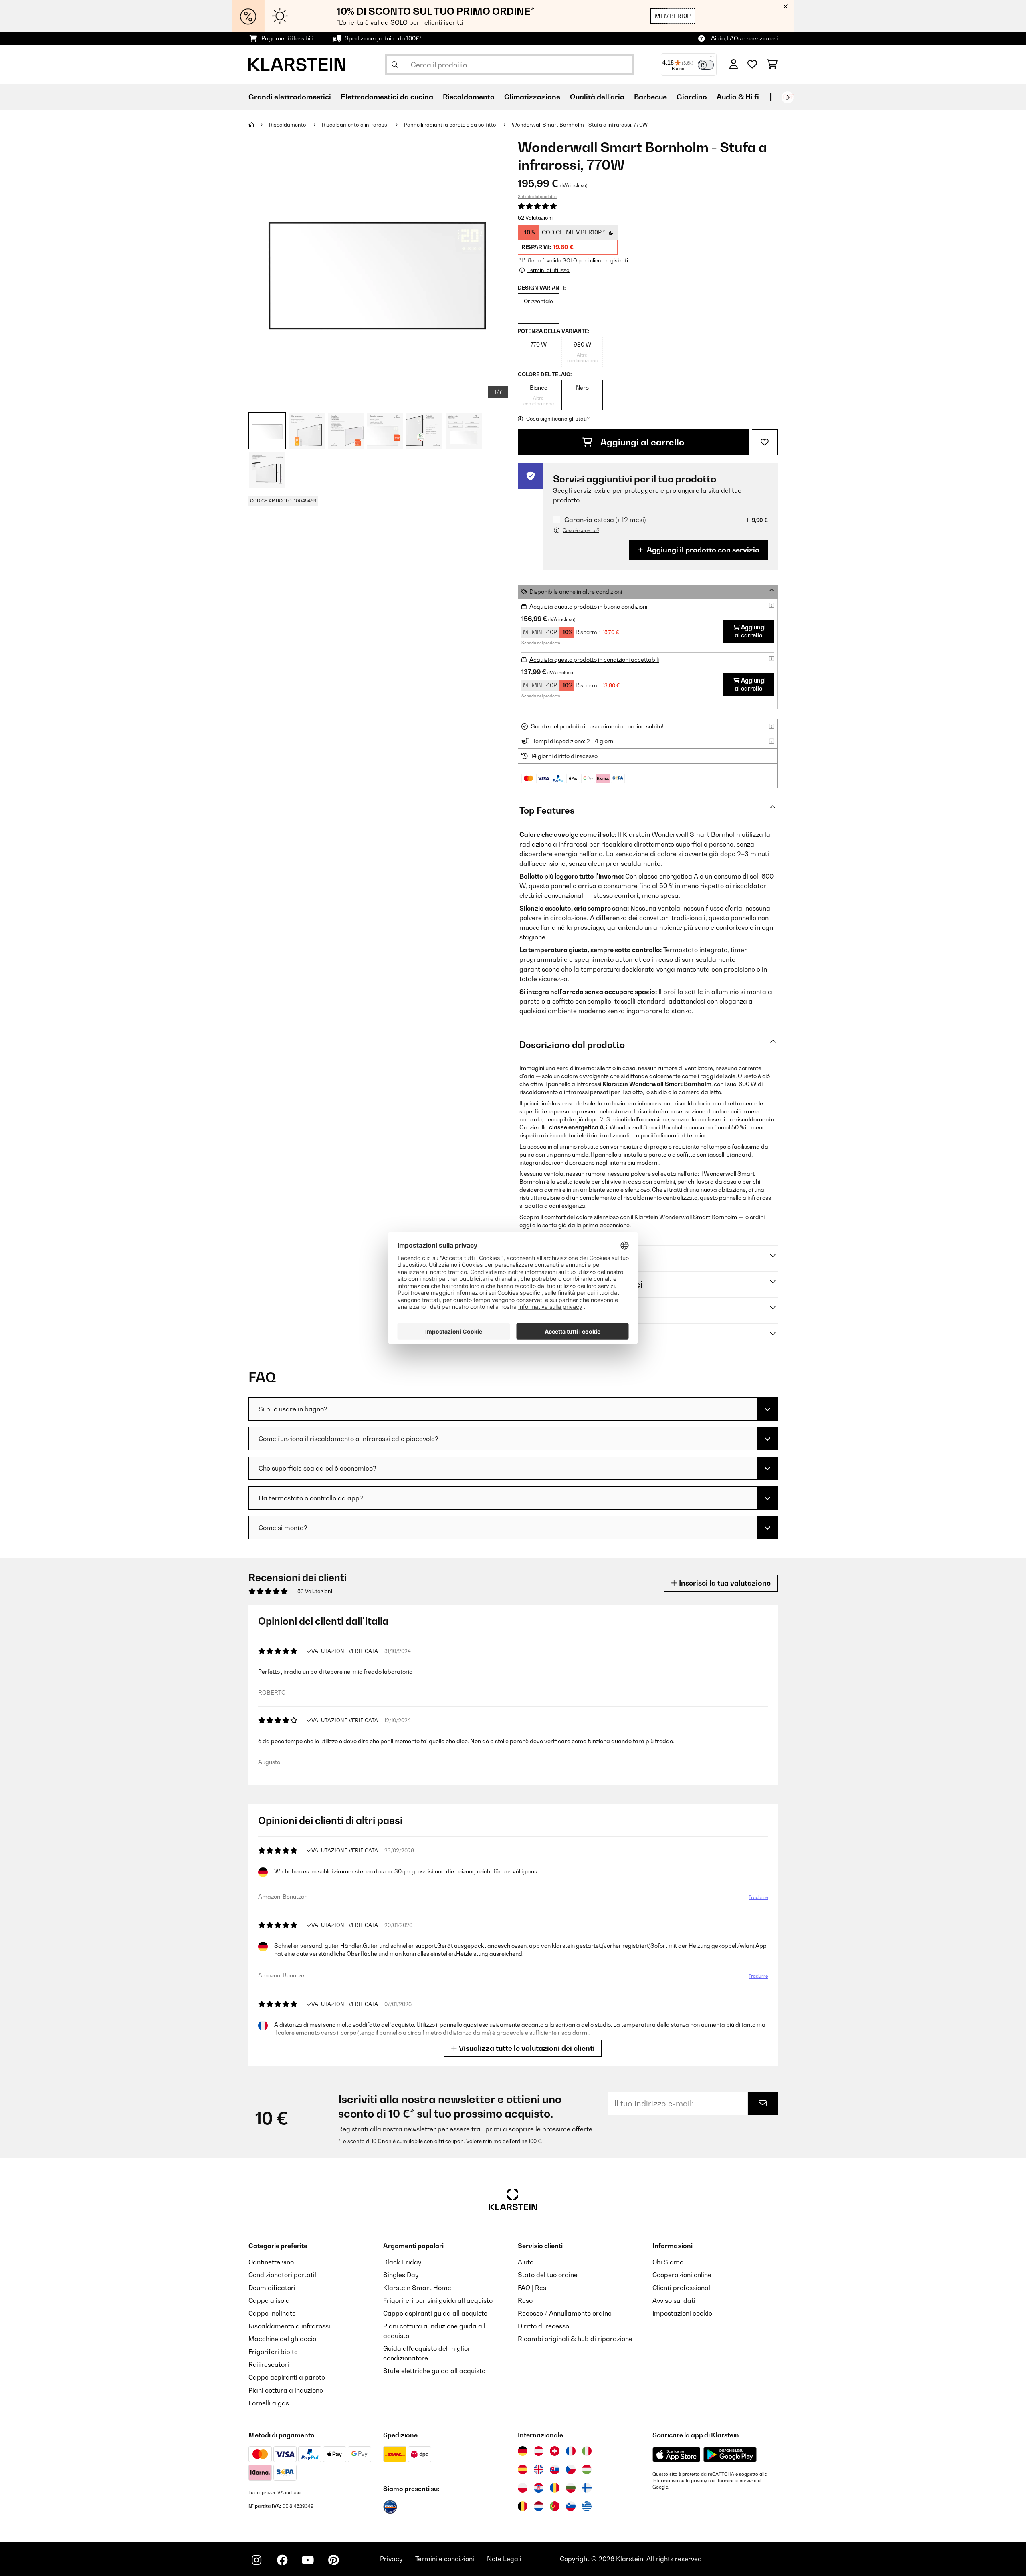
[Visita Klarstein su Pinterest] (333, 2560)
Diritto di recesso (543, 2326)
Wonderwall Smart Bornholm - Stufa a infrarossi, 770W (580, 125)
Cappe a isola (269, 2300)
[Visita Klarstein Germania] (523, 2451)
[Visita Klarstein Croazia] (539, 2488)
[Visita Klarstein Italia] (587, 2451)
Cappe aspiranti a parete (287, 2377)
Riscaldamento (288, 125)
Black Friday (402, 2262)
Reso (525, 2300)
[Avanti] (788, 97)
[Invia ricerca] (395, 65)
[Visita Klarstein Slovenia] (571, 2506)
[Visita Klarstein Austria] (539, 2451)
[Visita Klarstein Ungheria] (587, 2469)
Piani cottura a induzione (286, 2390)
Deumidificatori (272, 2288)
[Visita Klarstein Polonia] (523, 2488)
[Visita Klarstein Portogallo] (555, 2506)
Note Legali (504, 2559)
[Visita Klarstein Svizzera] (555, 2451)
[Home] (259, 125)
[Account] (734, 65)
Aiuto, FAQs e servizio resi (744, 38)
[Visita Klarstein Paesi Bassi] (539, 2506)
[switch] (706, 65)
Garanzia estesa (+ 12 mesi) (605, 520)
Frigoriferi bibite (273, 2352)
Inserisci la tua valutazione (724, 1583)
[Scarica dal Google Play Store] (730, 2454)
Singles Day (401, 2275)
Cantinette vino (271, 2262)
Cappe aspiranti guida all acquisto (435, 2313)
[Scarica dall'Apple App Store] (676, 2454)
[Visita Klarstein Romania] (555, 2488)
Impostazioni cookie (682, 2313)
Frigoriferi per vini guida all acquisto (438, 2300)
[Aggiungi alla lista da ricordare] (765, 442)
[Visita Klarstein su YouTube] (308, 2560)
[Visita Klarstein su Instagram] (256, 2560)
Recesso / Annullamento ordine (565, 2313)
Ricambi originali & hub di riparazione (575, 2339)
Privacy (391, 2559)
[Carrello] (772, 65)
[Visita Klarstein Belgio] (523, 2506)
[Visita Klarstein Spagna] (523, 2469)
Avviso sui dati (674, 2300)
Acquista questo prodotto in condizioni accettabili (594, 660)
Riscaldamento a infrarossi (356, 125)
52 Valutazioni (535, 218)
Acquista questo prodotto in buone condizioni (588, 606)
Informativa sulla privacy (680, 2481)
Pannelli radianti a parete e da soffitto (451, 125)
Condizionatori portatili (283, 2275)
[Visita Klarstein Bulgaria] (571, 2488)
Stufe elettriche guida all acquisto (434, 2371)
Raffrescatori (269, 2364)
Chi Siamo (668, 2262)
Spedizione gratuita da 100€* (383, 38)
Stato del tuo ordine (548, 2275)
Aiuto (526, 2262)
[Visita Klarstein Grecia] (587, 2507)
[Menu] (712, 58)
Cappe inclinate (272, 2313)
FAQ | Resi (533, 2288)
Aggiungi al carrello (641, 442)
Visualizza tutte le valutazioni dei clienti (526, 2048)
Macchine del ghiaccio (282, 2339)
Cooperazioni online (682, 2275)
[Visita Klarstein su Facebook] (282, 2560)
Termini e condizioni (445, 2559)
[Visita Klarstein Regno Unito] (539, 2469)
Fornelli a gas (269, 2403)
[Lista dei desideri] (752, 65)
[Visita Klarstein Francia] (571, 2451)
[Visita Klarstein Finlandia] (587, 2488)
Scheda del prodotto (537, 196)
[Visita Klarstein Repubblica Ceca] (571, 2469)
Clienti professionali (682, 2288)
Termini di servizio (737, 2481)
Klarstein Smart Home (417, 2288)
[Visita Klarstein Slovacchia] (555, 2469)
